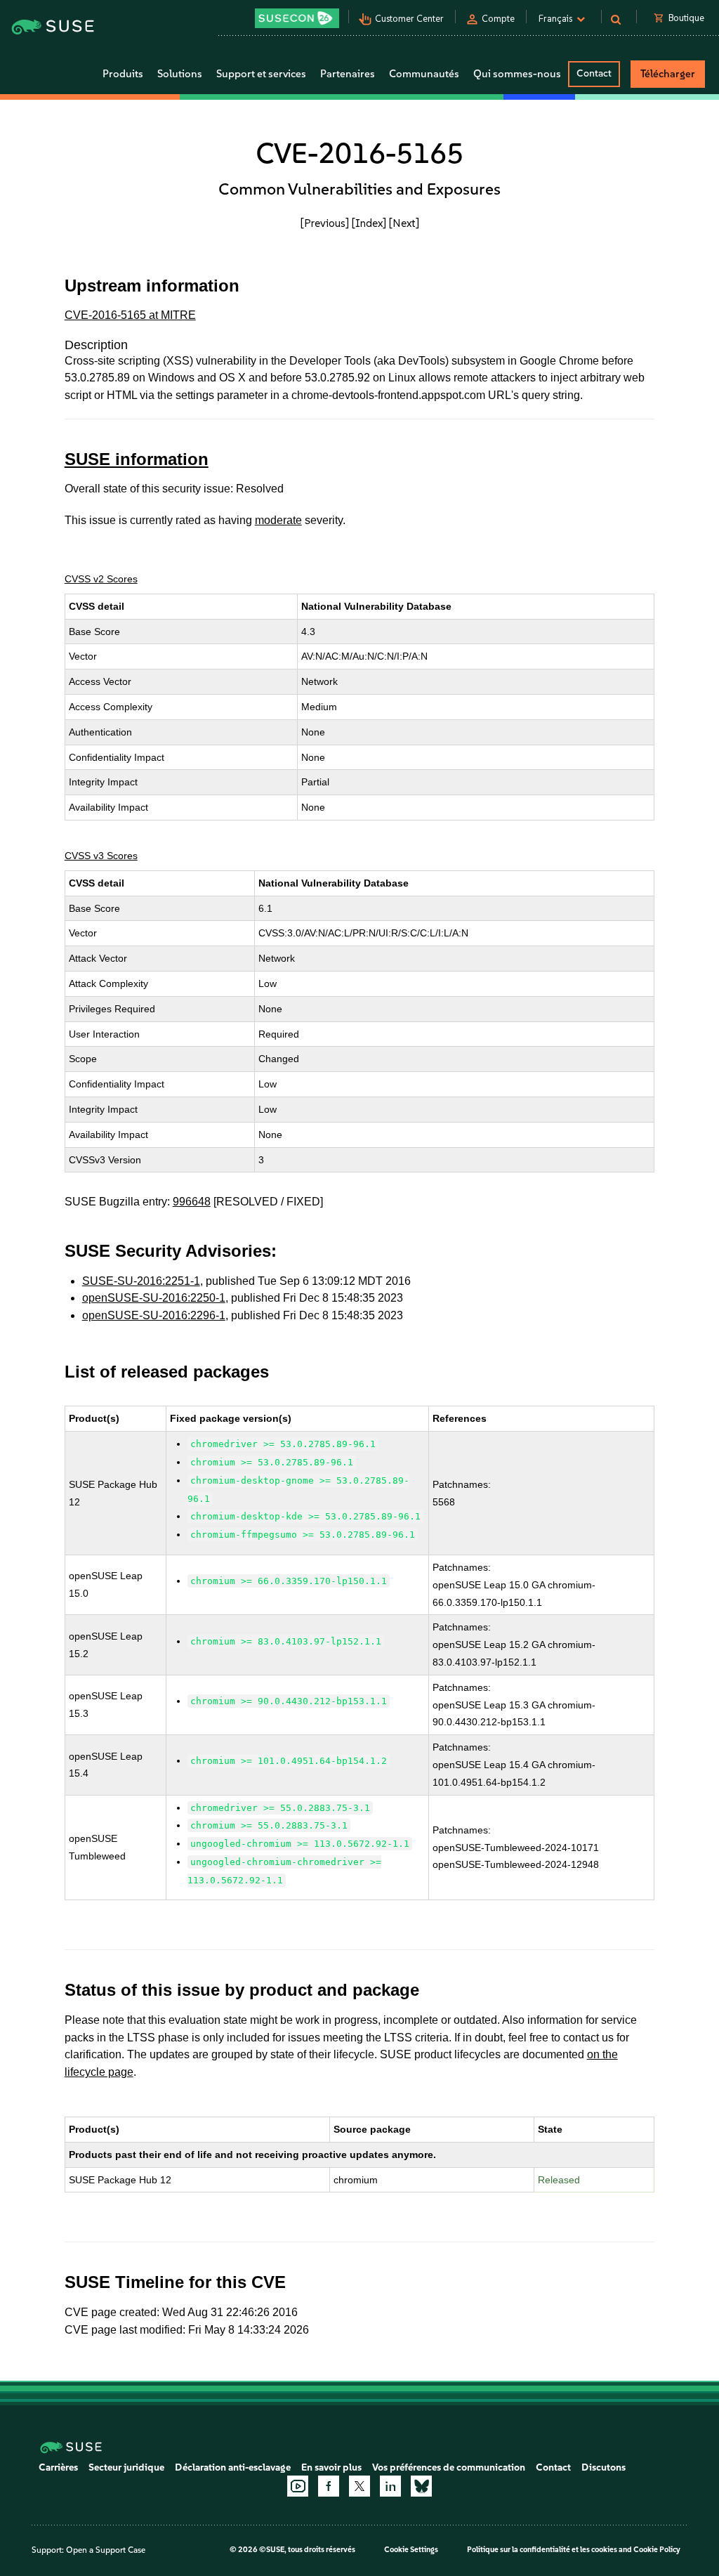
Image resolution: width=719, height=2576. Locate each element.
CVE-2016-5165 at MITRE (130, 315)
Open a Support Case (106, 2550)
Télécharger (668, 74)
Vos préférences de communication (449, 2467)
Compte (498, 19)
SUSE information (137, 459)
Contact (594, 73)
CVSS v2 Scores (101, 579)
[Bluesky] (421, 2486)
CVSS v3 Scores (101, 856)
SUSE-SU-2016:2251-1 (141, 1281)
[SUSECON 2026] (297, 18)
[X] (359, 2486)
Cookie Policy (657, 2550)
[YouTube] (298, 2486)
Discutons (603, 2467)
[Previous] (325, 223)
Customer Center (409, 19)
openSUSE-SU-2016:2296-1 (154, 1315)
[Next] (404, 223)
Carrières (58, 2467)
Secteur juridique (126, 2467)
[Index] (369, 223)
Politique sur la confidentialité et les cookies (542, 2550)
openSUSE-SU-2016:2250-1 (154, 1298)
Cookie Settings (411, 2550)
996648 (192, 1202)
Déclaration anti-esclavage (233, 2467)
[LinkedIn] (390, 2486)
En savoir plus (331, 2467)
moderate (278, 520)
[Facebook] (329, 2486)
